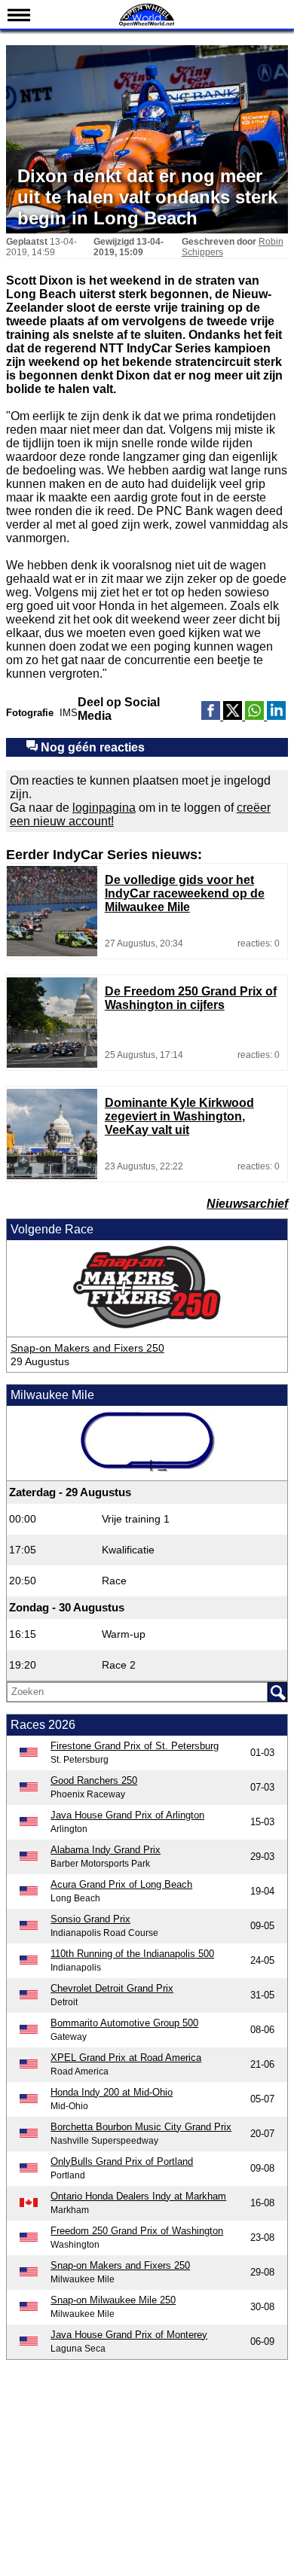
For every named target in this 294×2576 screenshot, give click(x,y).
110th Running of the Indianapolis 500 (132, 1954)
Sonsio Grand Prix (90, 1919)
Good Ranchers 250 (94, 1780)
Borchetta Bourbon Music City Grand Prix (141, 2127)
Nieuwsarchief (247, 1204)
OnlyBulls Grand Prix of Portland (122, 2161)
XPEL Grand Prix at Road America (126, 2058)
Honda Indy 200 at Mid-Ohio (112, 2092)
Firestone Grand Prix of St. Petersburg (135, 1746)
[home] (147, 24)
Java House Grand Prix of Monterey (129, 2335)
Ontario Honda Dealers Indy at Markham (138, 2196)
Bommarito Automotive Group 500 (124, 2023)
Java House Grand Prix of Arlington (127, 1815)
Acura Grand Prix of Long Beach (121, 1884)
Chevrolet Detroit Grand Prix (112, 1988)
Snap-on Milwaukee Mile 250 (113, 2300)
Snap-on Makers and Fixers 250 (87, 1348)
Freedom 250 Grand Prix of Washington (137, 2231)
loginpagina (104, 808)
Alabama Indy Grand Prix (106, 1850)
